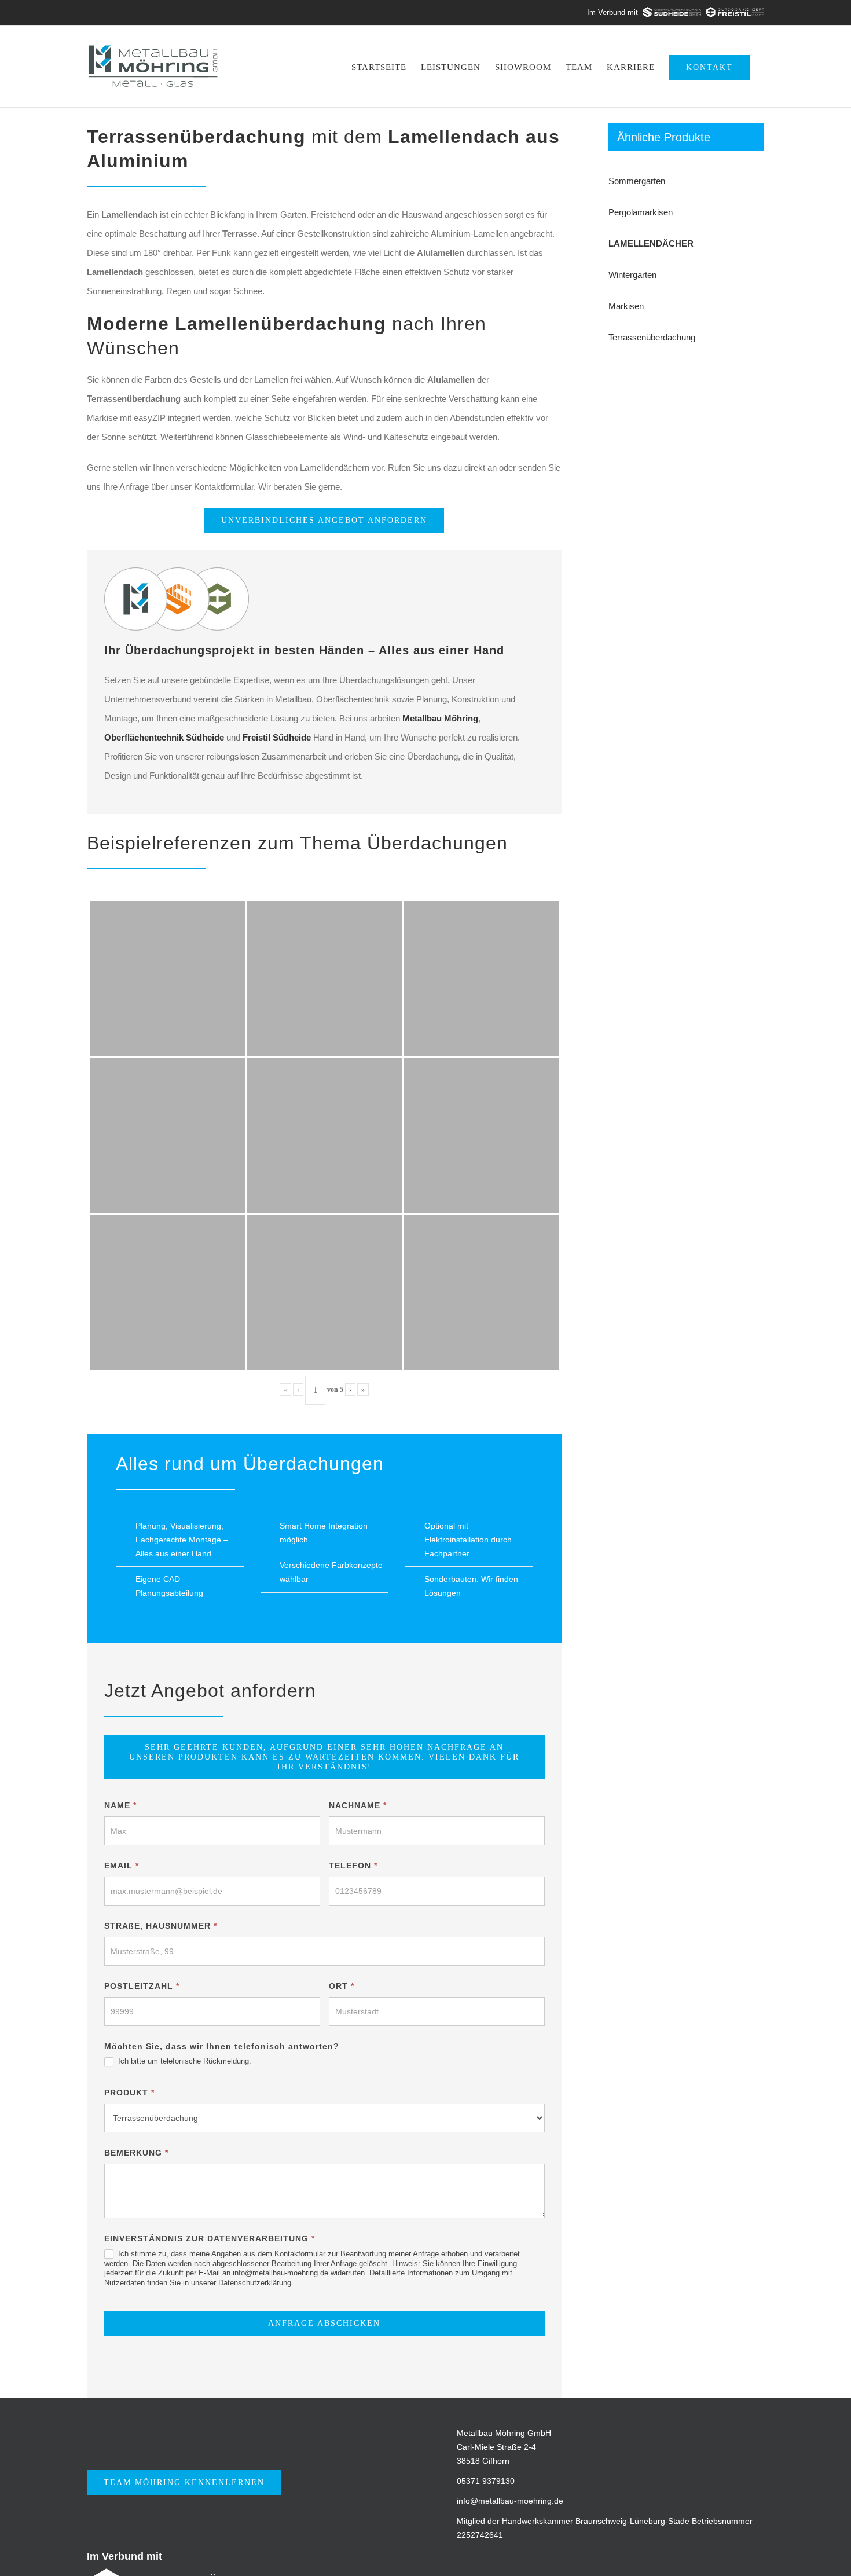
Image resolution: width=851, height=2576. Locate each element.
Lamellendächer (651, 243)
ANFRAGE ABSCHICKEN (324, 2323)
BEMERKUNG (136, 2153)
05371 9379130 (486, 2481)
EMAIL (122, 1866)
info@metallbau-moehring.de (510, 2501)
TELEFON (353, 1866)
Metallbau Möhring (440, 718)
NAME (120, 1805)
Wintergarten (632, 275)
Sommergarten (637, 181)
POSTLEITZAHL (142, 1986)
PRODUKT (129, 2093)
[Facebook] (574, 2557)
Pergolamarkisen (641, 212)
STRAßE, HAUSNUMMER (161, 1926)
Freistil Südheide (277, 737)
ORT (342, 1986)
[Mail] (627, 2557)
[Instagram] (601, 2557)
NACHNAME (358, 1805)
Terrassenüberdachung (652, 337)
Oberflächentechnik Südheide (164, 737)
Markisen (626, 306)
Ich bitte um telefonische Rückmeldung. (184, 2061)
